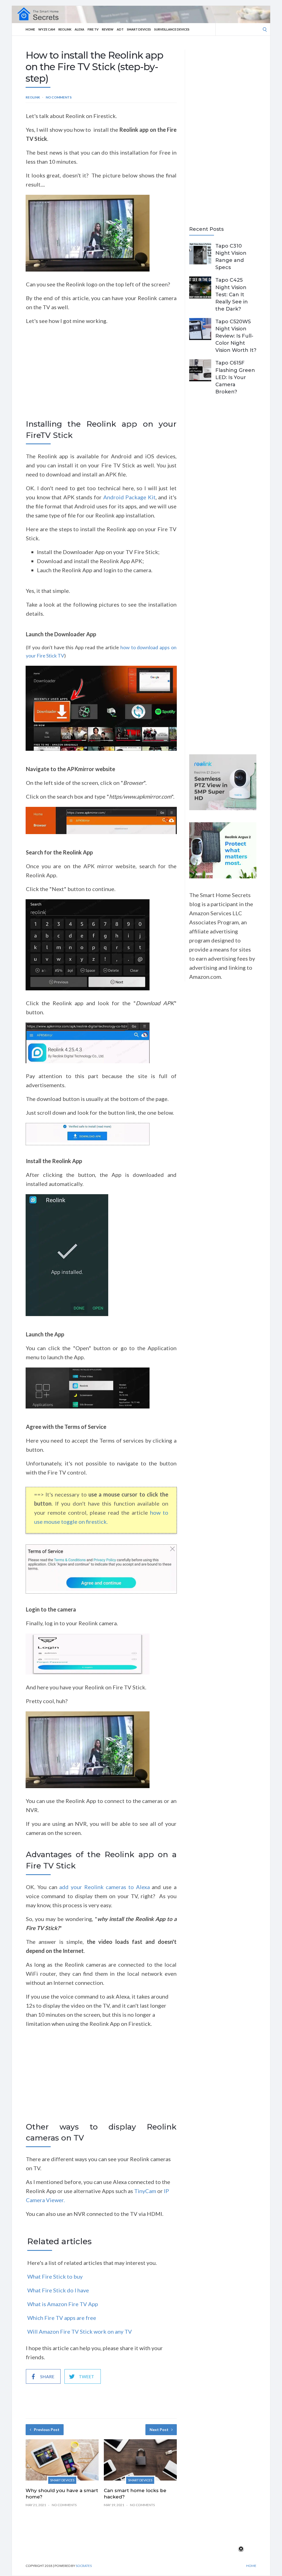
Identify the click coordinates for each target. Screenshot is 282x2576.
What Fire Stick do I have (58, 2290)
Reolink (65, 29)
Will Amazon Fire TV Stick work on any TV (80, 2331)
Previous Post (47, 2430)
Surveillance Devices (172, 29)
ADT (120, 29)
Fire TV (93, 29)
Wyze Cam (47, 29)
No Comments (59, 97)
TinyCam (145, 2191)
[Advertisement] (101, 378)
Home (30, 29)
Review (108, 29)
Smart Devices (139, 29)
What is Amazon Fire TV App (63, 2304)
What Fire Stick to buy (55, 2276)
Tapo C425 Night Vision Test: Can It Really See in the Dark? (232, 294)
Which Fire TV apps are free (62, 2318)
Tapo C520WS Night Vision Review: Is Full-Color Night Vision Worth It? (236, 336)
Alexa (79, 29)
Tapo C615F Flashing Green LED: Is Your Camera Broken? (235, 377)
